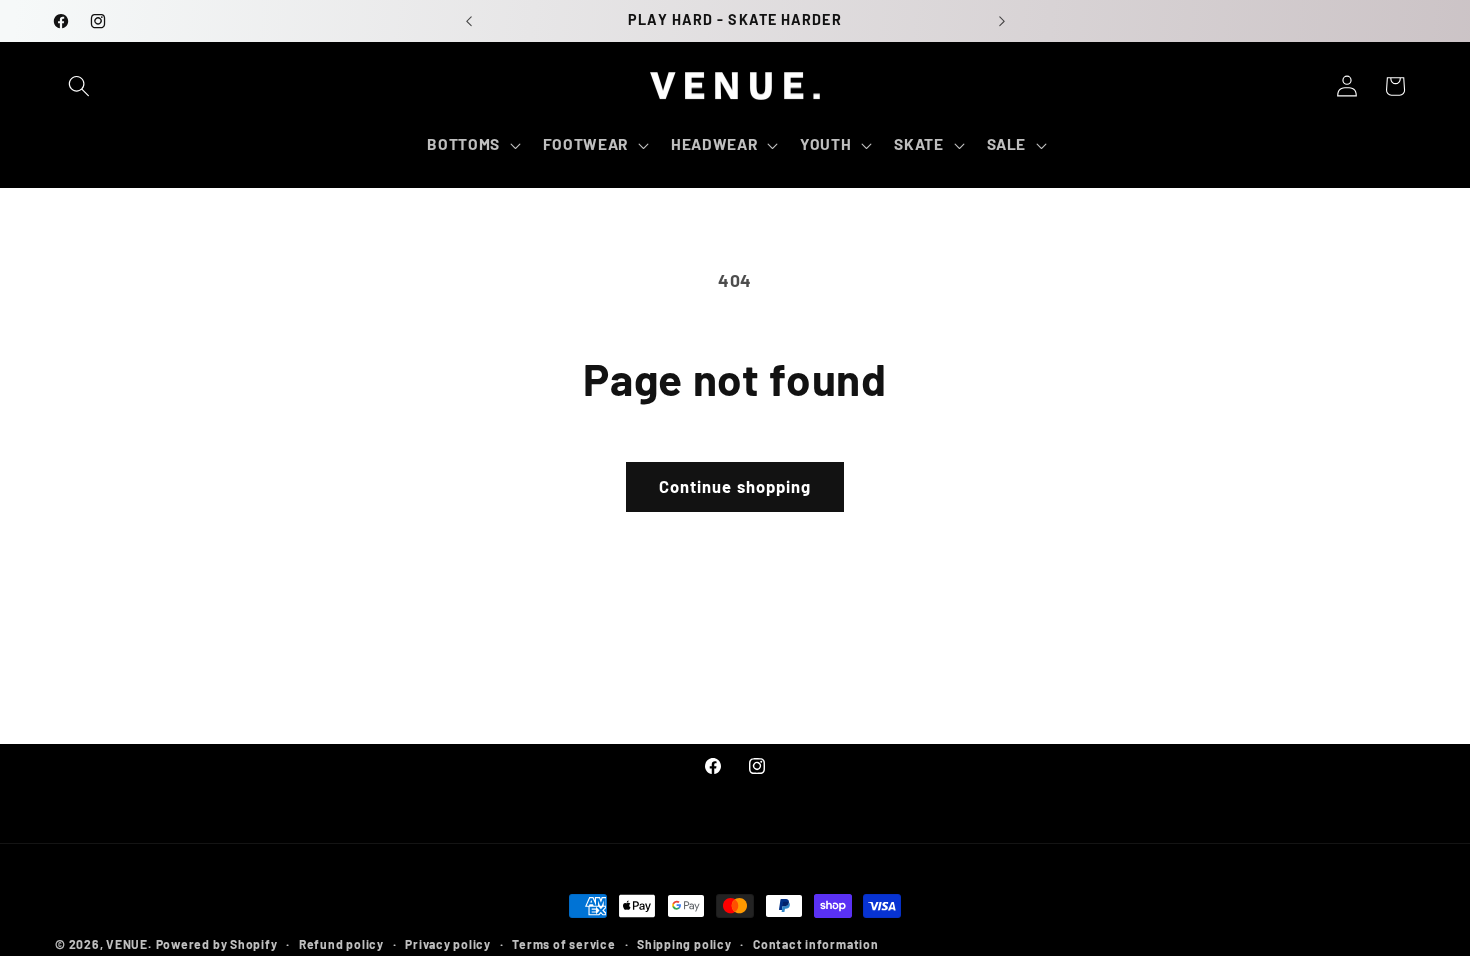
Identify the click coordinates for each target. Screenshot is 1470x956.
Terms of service (563, 944)
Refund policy (341, 944)
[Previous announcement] (469, 21)
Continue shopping (735, 486)
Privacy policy (448, 944)
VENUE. (129, 944)
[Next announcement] (1002, 21)
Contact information (816, 944)
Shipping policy (684, 944)
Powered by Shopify (217, 944)
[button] (79, 86)
